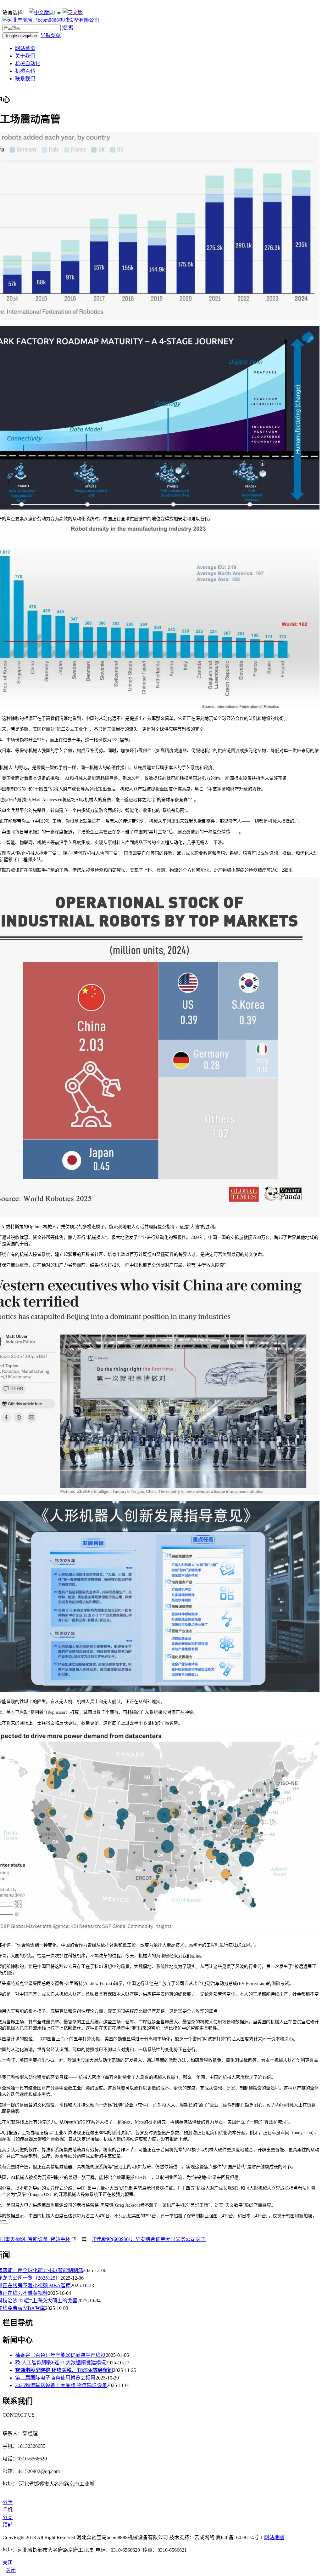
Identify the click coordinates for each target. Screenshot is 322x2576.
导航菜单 (51, 35)
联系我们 (25, 79)
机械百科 (25, 71)
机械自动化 (28, 63)
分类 (8, 2517)
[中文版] (39, 12)
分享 (8, 2502)
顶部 (8, 2525)
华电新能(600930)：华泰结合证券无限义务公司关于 (149, 2239)
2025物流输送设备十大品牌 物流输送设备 (61, 2385)
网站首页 (25, 48)
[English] (73, 12)
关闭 (11, 2570)
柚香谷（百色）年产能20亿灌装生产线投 (60, 2355)
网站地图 (274, 2537)
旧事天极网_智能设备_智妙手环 (35, 2239)
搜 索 (68, 28)
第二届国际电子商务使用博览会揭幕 (55, 2378)
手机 (8, 2510)
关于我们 (25, 56)
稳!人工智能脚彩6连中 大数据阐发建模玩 (61, 2363)
